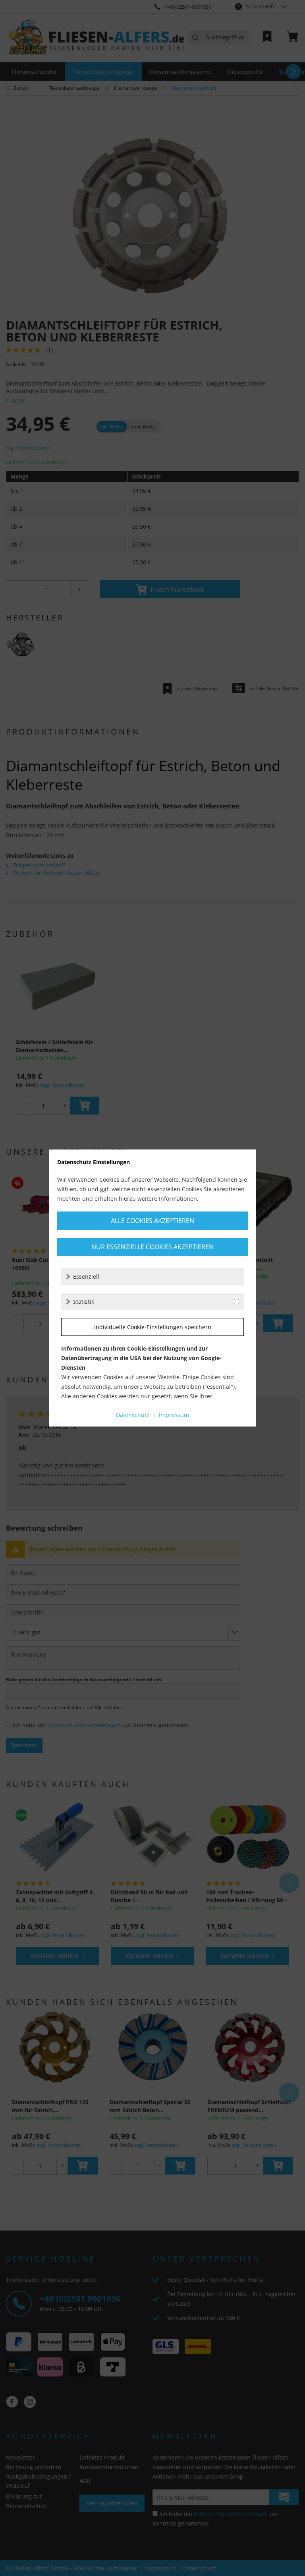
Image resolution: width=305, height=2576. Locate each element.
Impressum (174, 1415)
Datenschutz (133, 1415)
